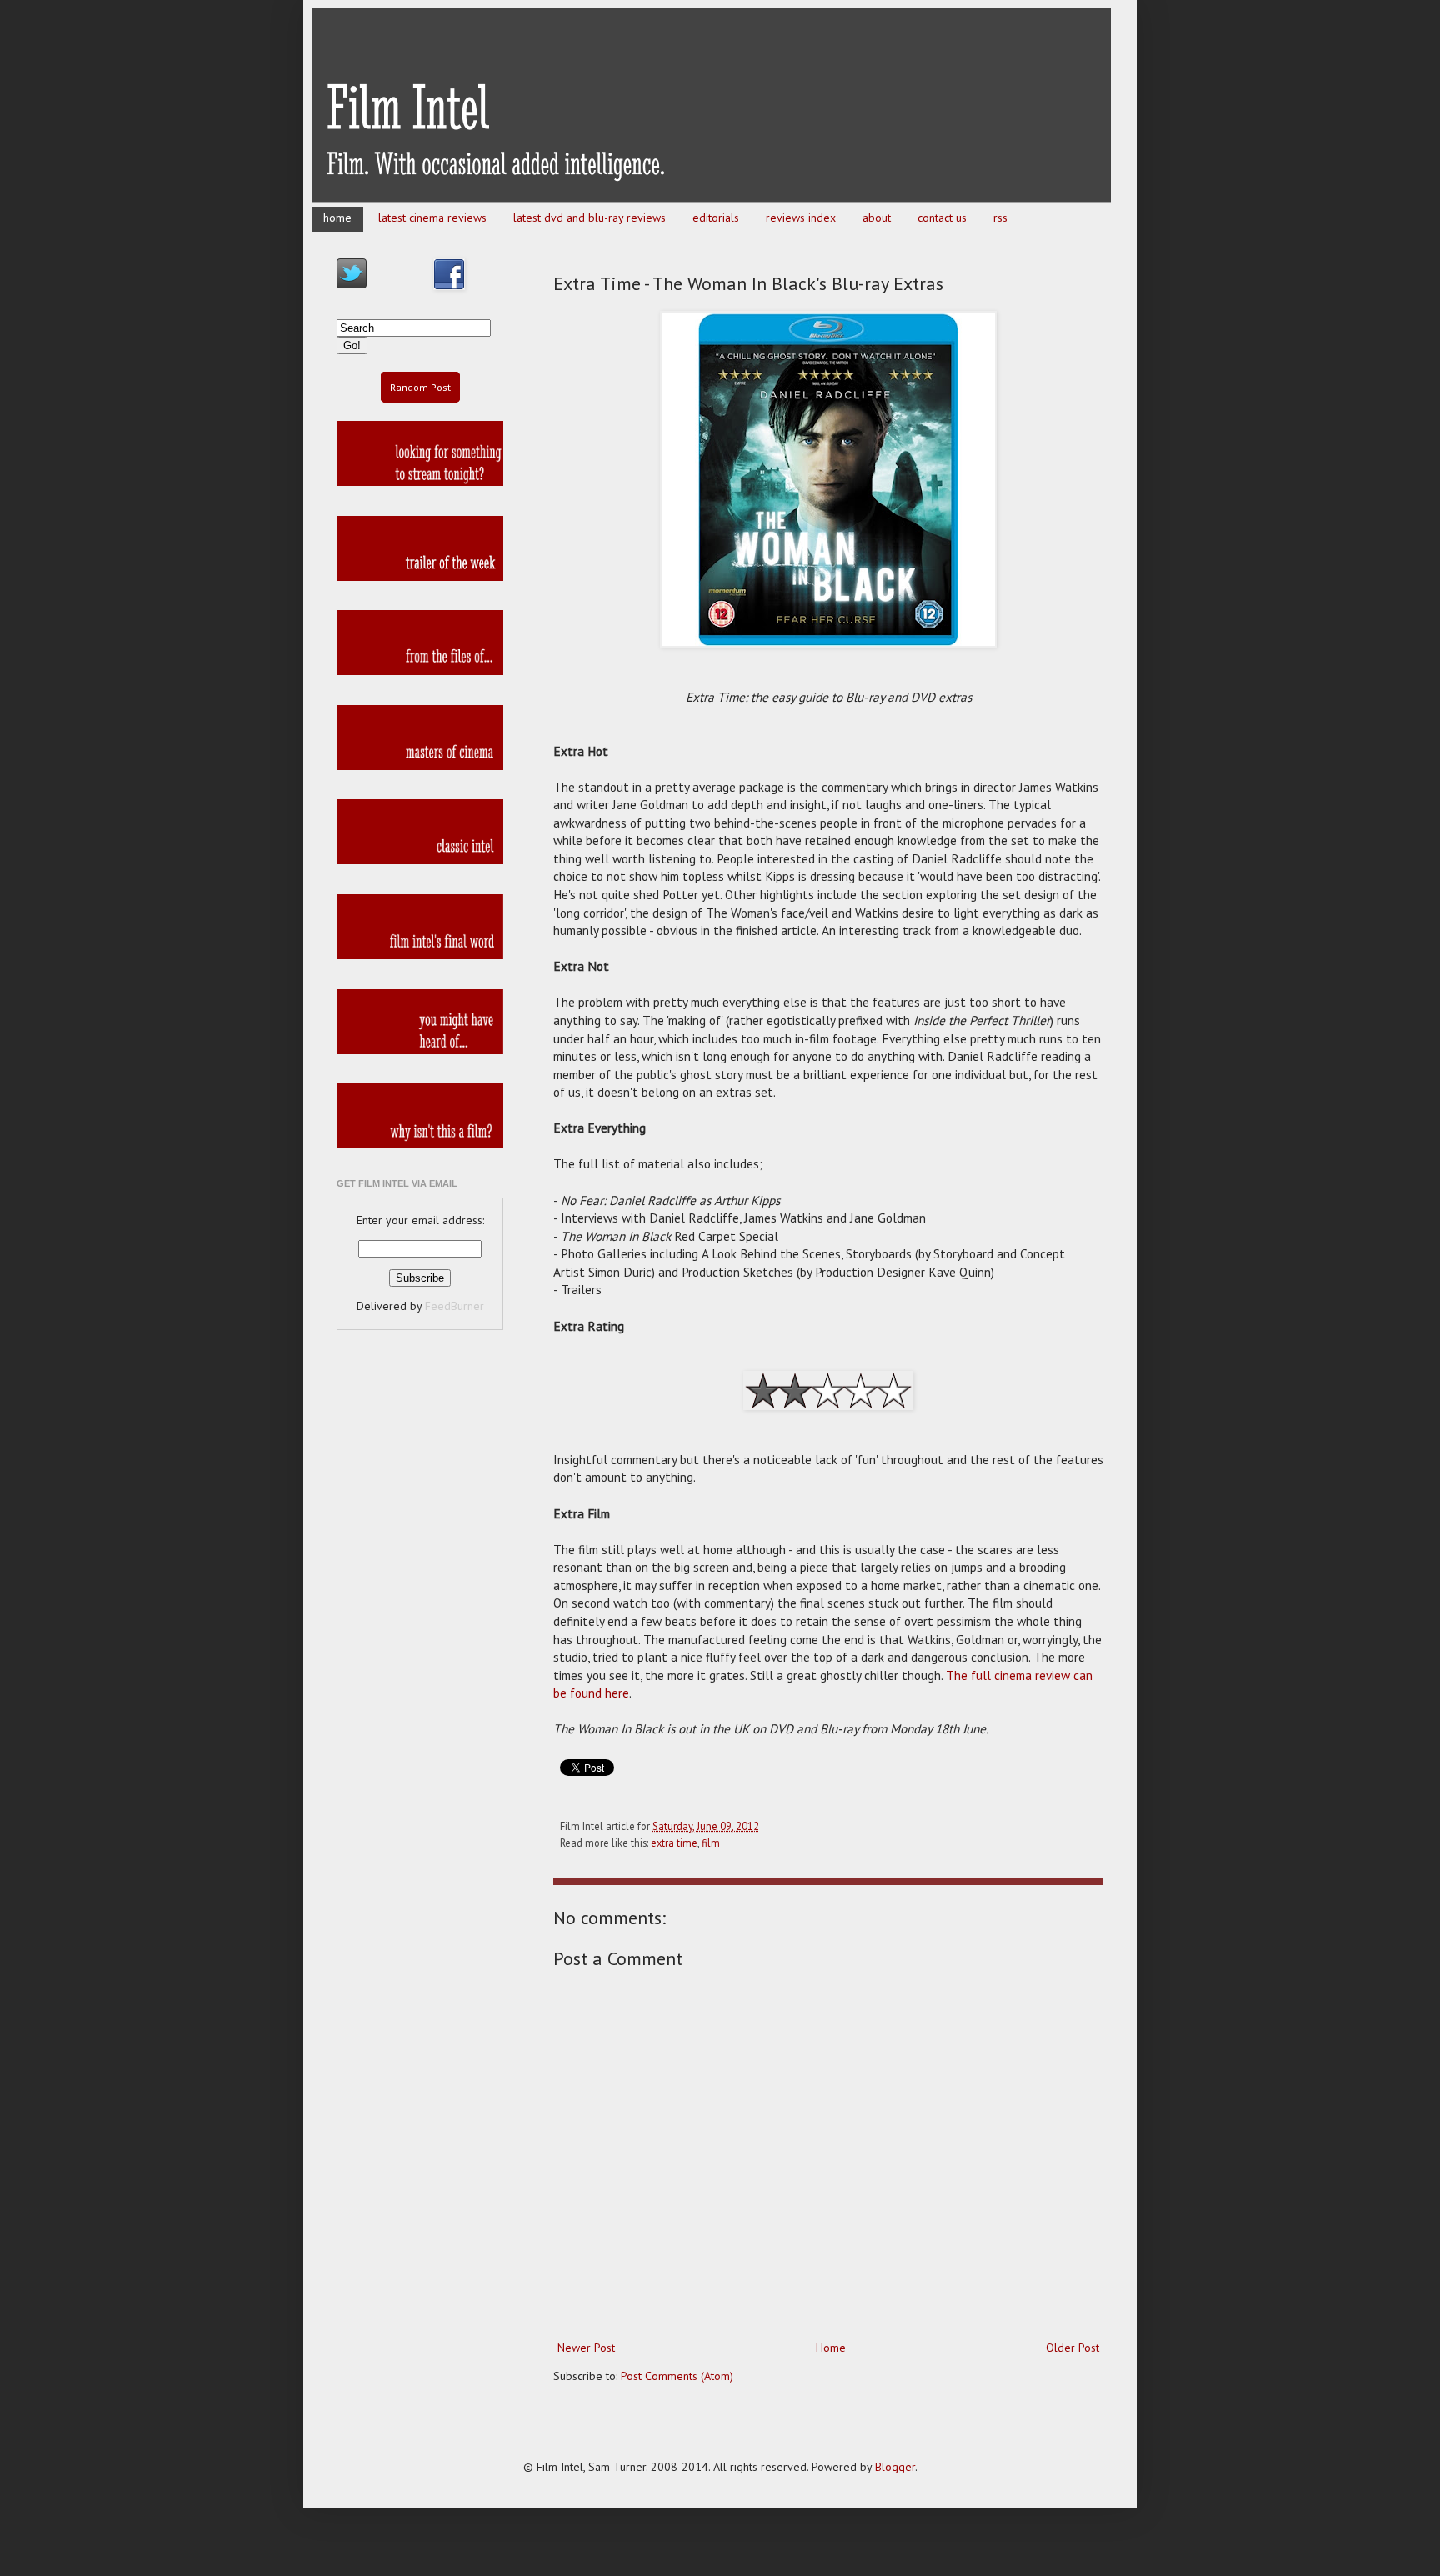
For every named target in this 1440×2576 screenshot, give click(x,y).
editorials (716, 218)
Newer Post (586, 2348)
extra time (674, 1843)
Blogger (895, 2467)
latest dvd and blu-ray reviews (590, 218)
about (877, 218)
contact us (942, 218)
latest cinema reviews (432, 218)
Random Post (420, 387)
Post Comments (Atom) (677, 2376)
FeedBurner (455, 1306)
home (337, 218)
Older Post (1072, 2348)
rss (1000, 218)
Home (831, 2348)
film (711, 1843)
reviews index (801, 218)
